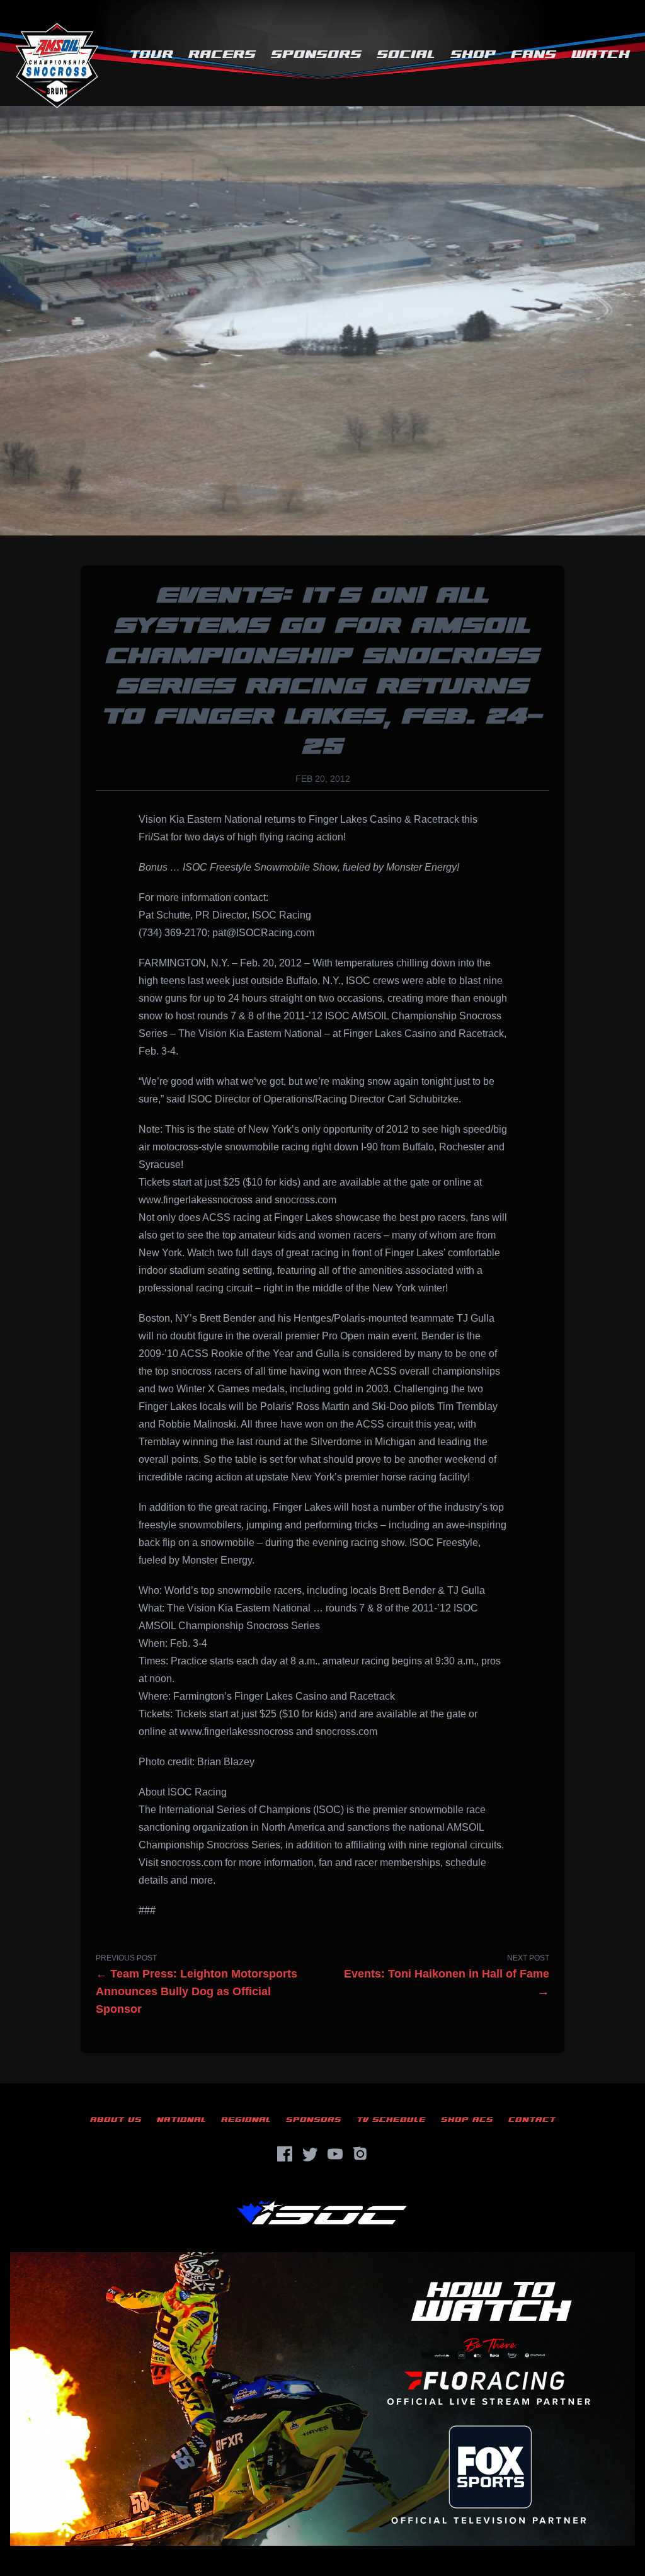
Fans (534, 54)
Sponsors (316, 54)
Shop (473, 54)
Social (406, 54)
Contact (532, 2120)
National (181, 2120)
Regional (246, 2120)
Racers (222, 54)
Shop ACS (467, 2120)
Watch (601, 54)
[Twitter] (310, 2154)
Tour (151, 54)
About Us (116, 2120)
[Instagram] (360, 2154)
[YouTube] (335, 2154)
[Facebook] (285, 2154)
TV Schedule (391, 2120)
